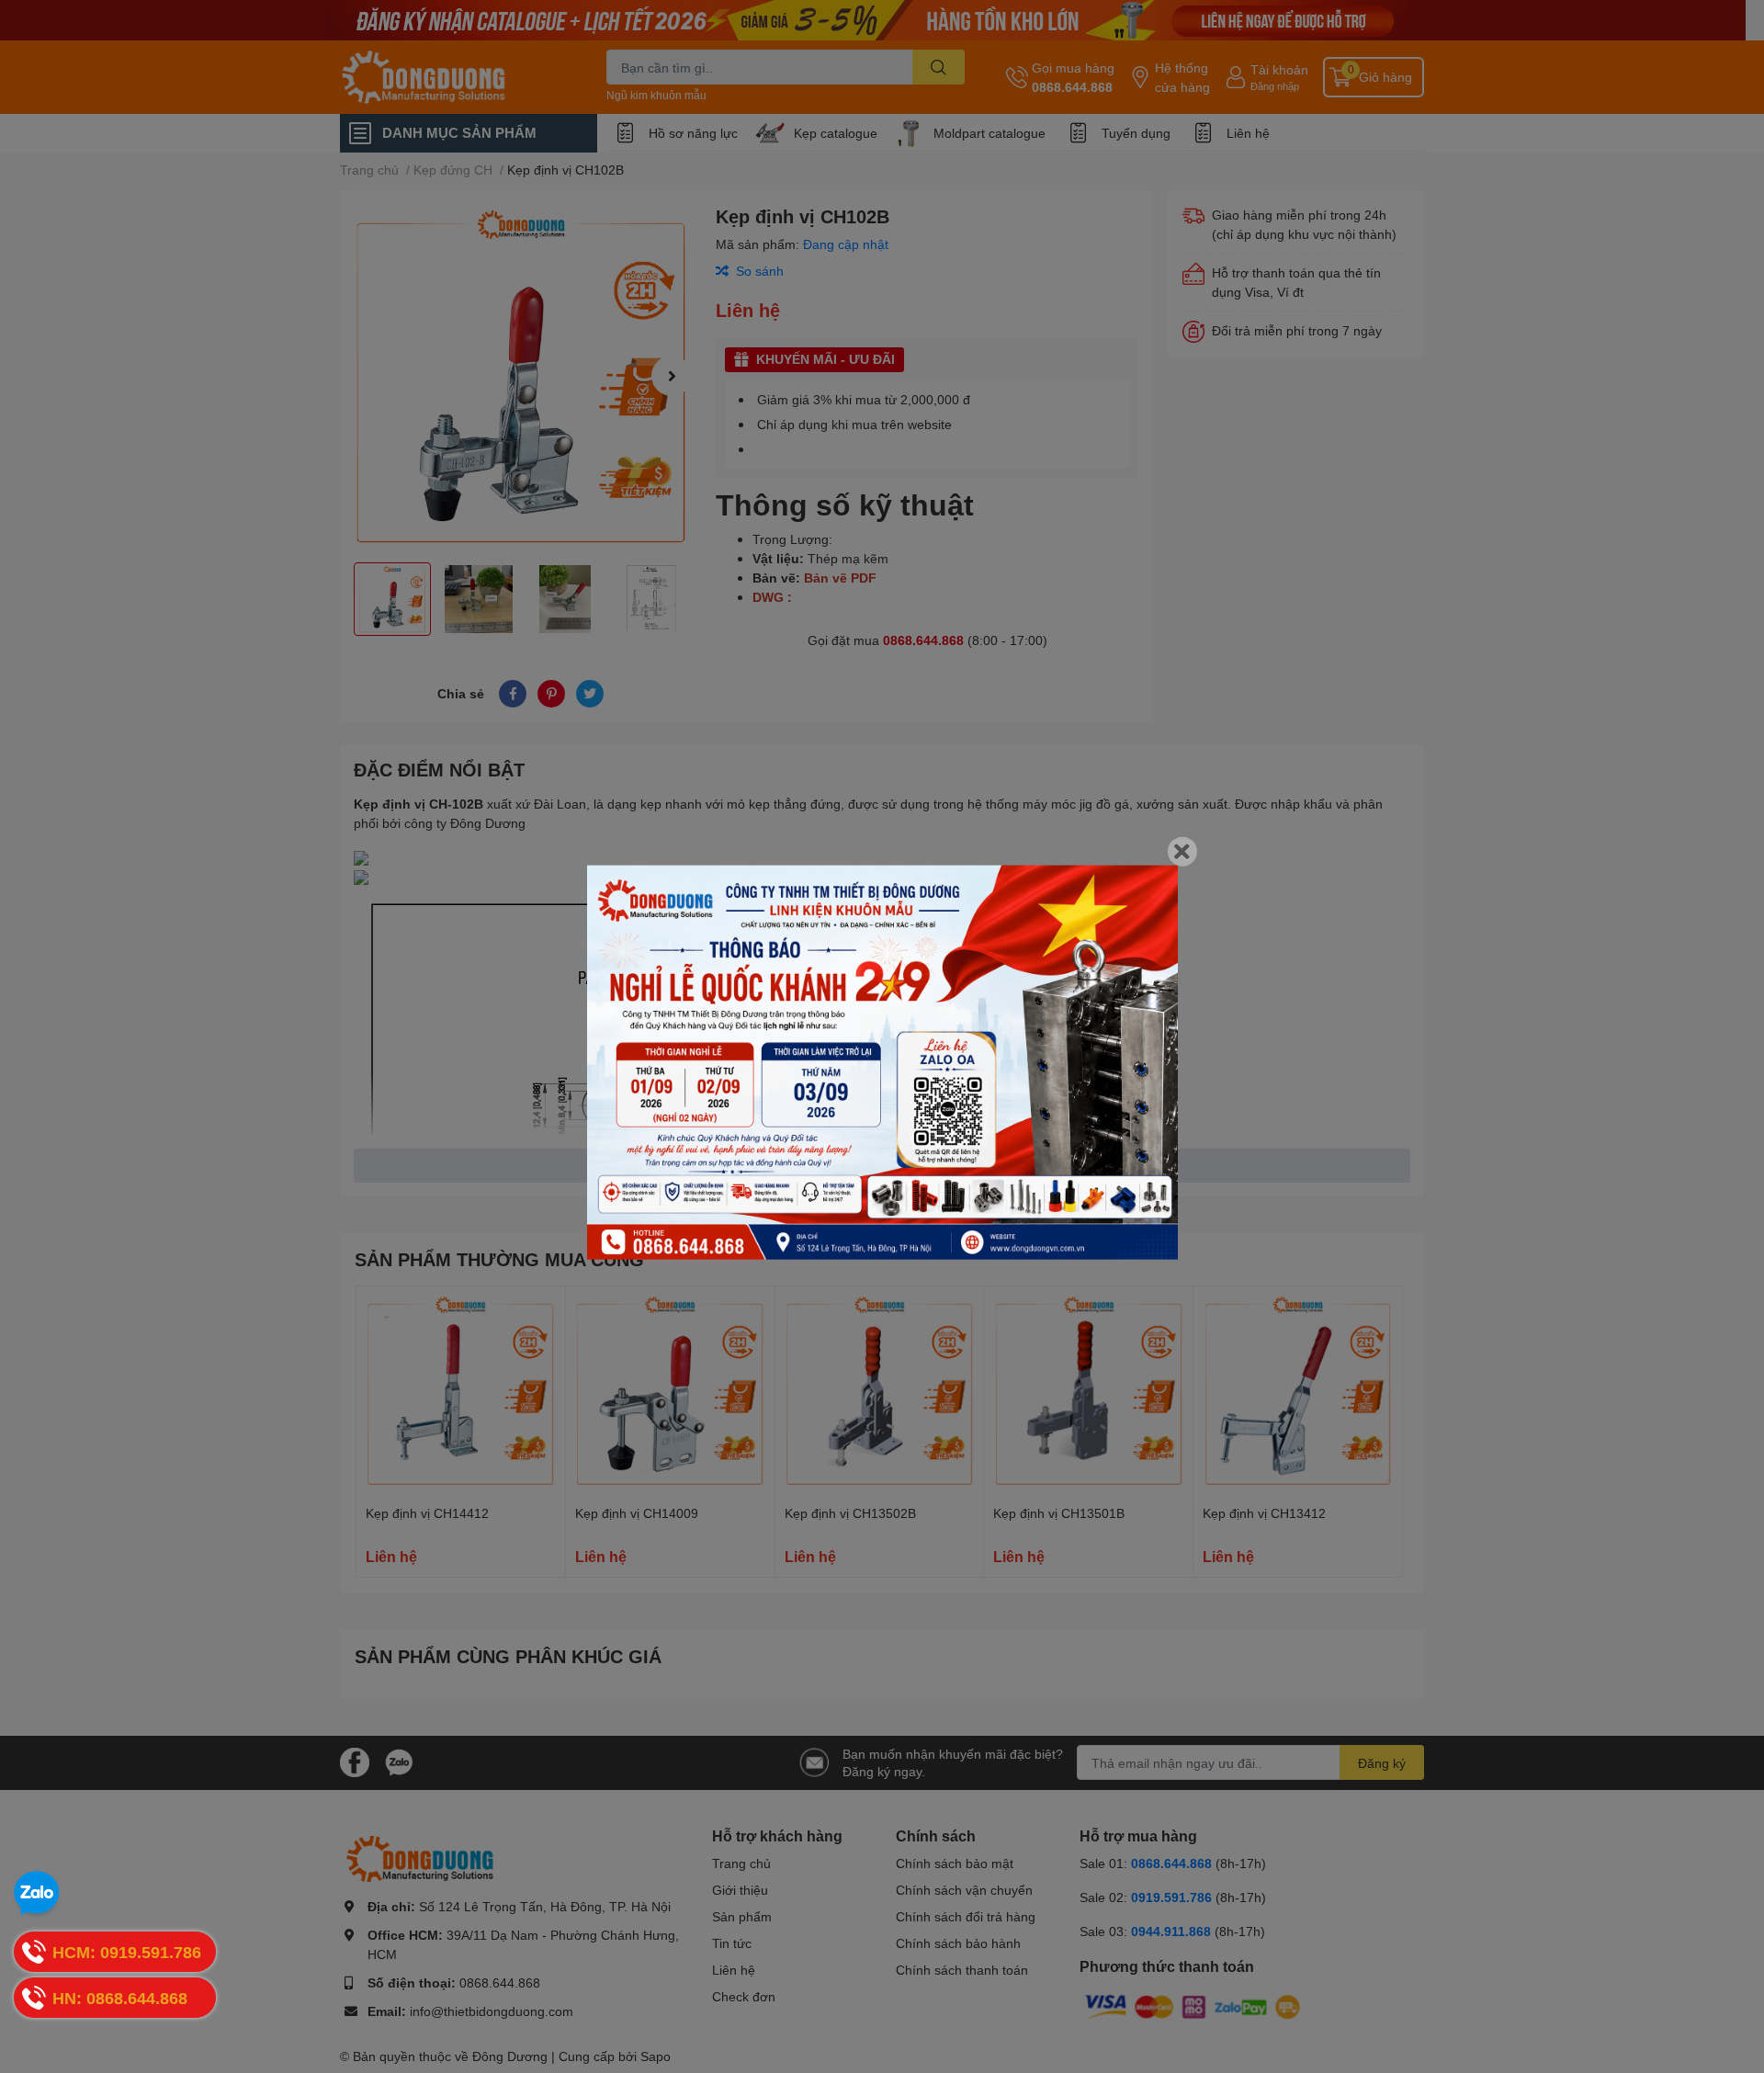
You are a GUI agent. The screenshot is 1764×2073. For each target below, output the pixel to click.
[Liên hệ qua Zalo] (37, 1894)
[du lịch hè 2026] (882, 1063)
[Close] (1182, 852)
